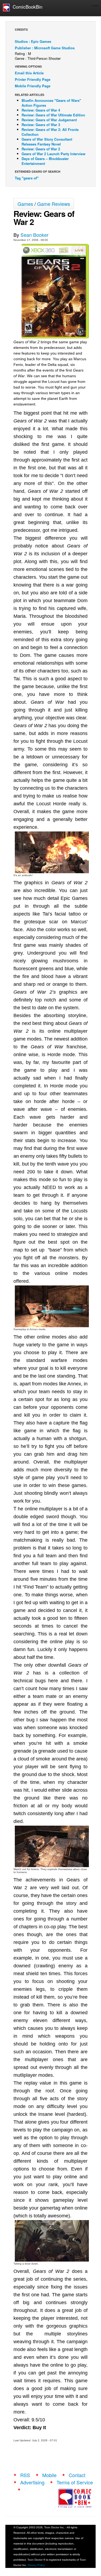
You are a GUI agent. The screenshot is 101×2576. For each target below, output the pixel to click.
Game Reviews (54, 204)
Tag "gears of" (27, 178)
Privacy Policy (36, 2565)
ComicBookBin (26, 7)
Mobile (49, 2475)
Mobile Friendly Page (33, 86)
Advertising (32, 2482)
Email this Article (29, 73)
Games (25, 204)
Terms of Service (75, 2482)
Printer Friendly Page (33, 79)
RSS (25, 2475)
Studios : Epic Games (33, 41)
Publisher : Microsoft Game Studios (45, 48)
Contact (77, 2475)
